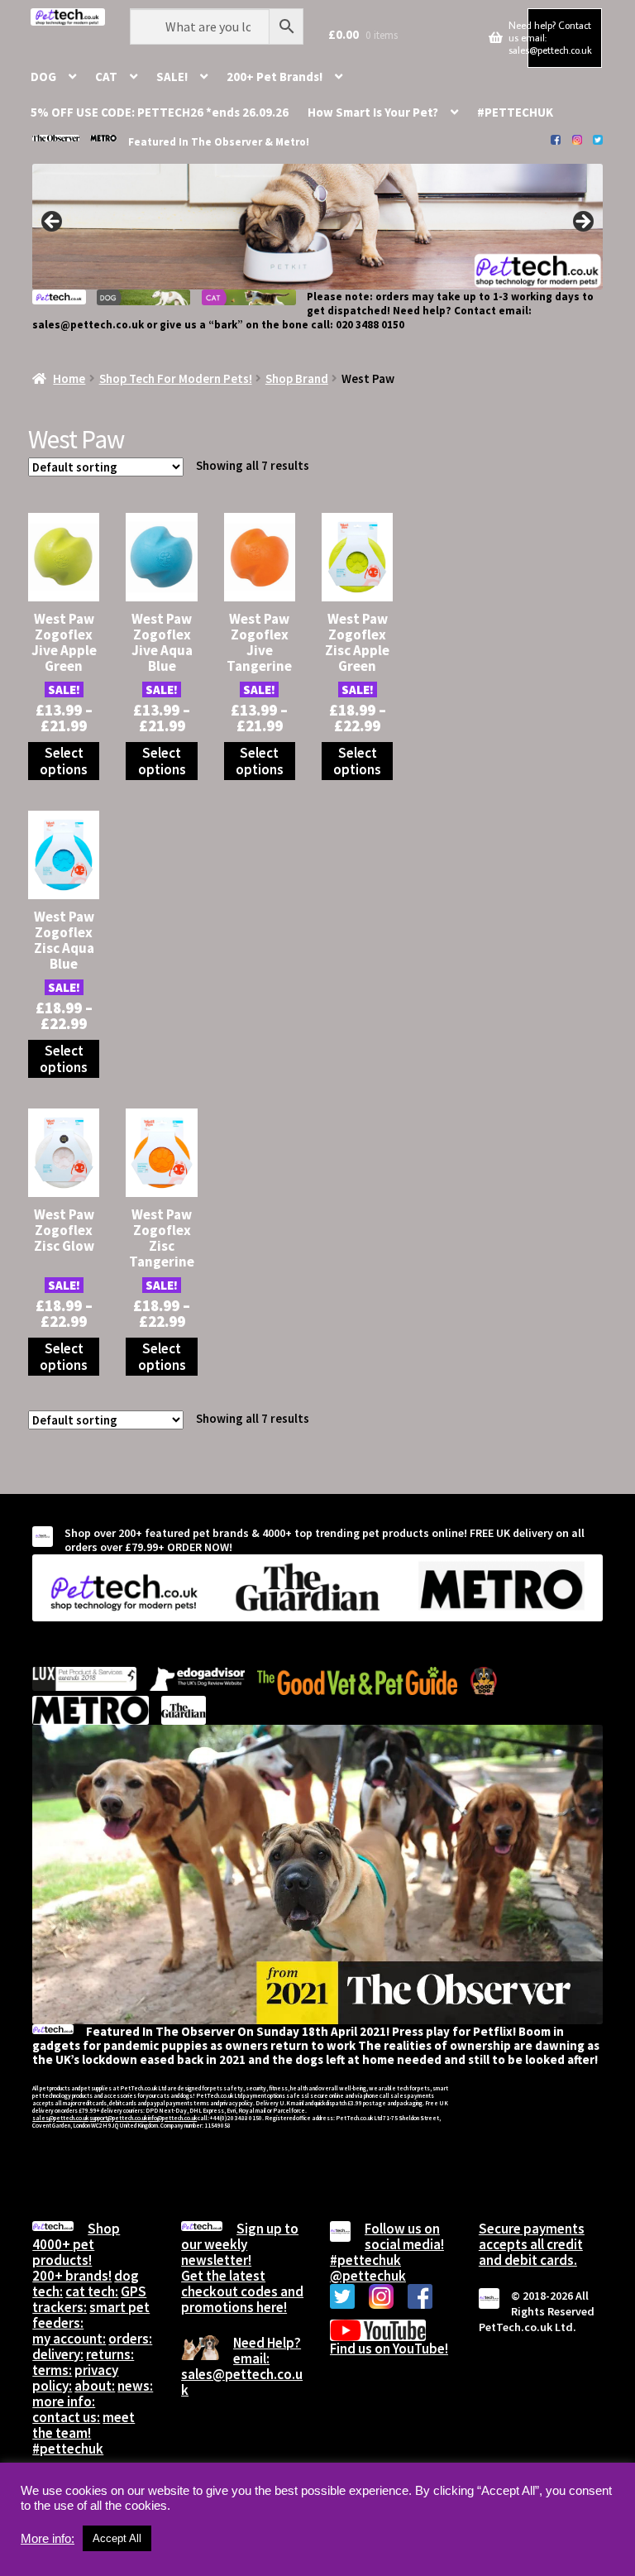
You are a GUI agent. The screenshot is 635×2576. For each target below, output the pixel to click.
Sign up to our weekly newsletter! (240, 2244)
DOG (43, 77)
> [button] (582, 223)
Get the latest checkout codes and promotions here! (242, 2291)
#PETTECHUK (515, 112)
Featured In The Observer (196, 142)
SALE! (172, 77)
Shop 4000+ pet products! (76, 2244)
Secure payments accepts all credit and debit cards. (532, 2244)
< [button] (53, 223)
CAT (106, 77)
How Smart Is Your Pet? (373, 112)
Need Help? (267, 2343)
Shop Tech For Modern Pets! (176, 378)
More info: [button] (48, 2539)
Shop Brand (297, 378)
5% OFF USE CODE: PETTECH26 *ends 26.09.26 (160, 112)
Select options (64, 761)
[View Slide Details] (317, 227)
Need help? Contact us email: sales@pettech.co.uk (550, 37)
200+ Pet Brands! (275, 77)
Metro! (292, 142)
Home (69, 378)
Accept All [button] (117, 2538)
